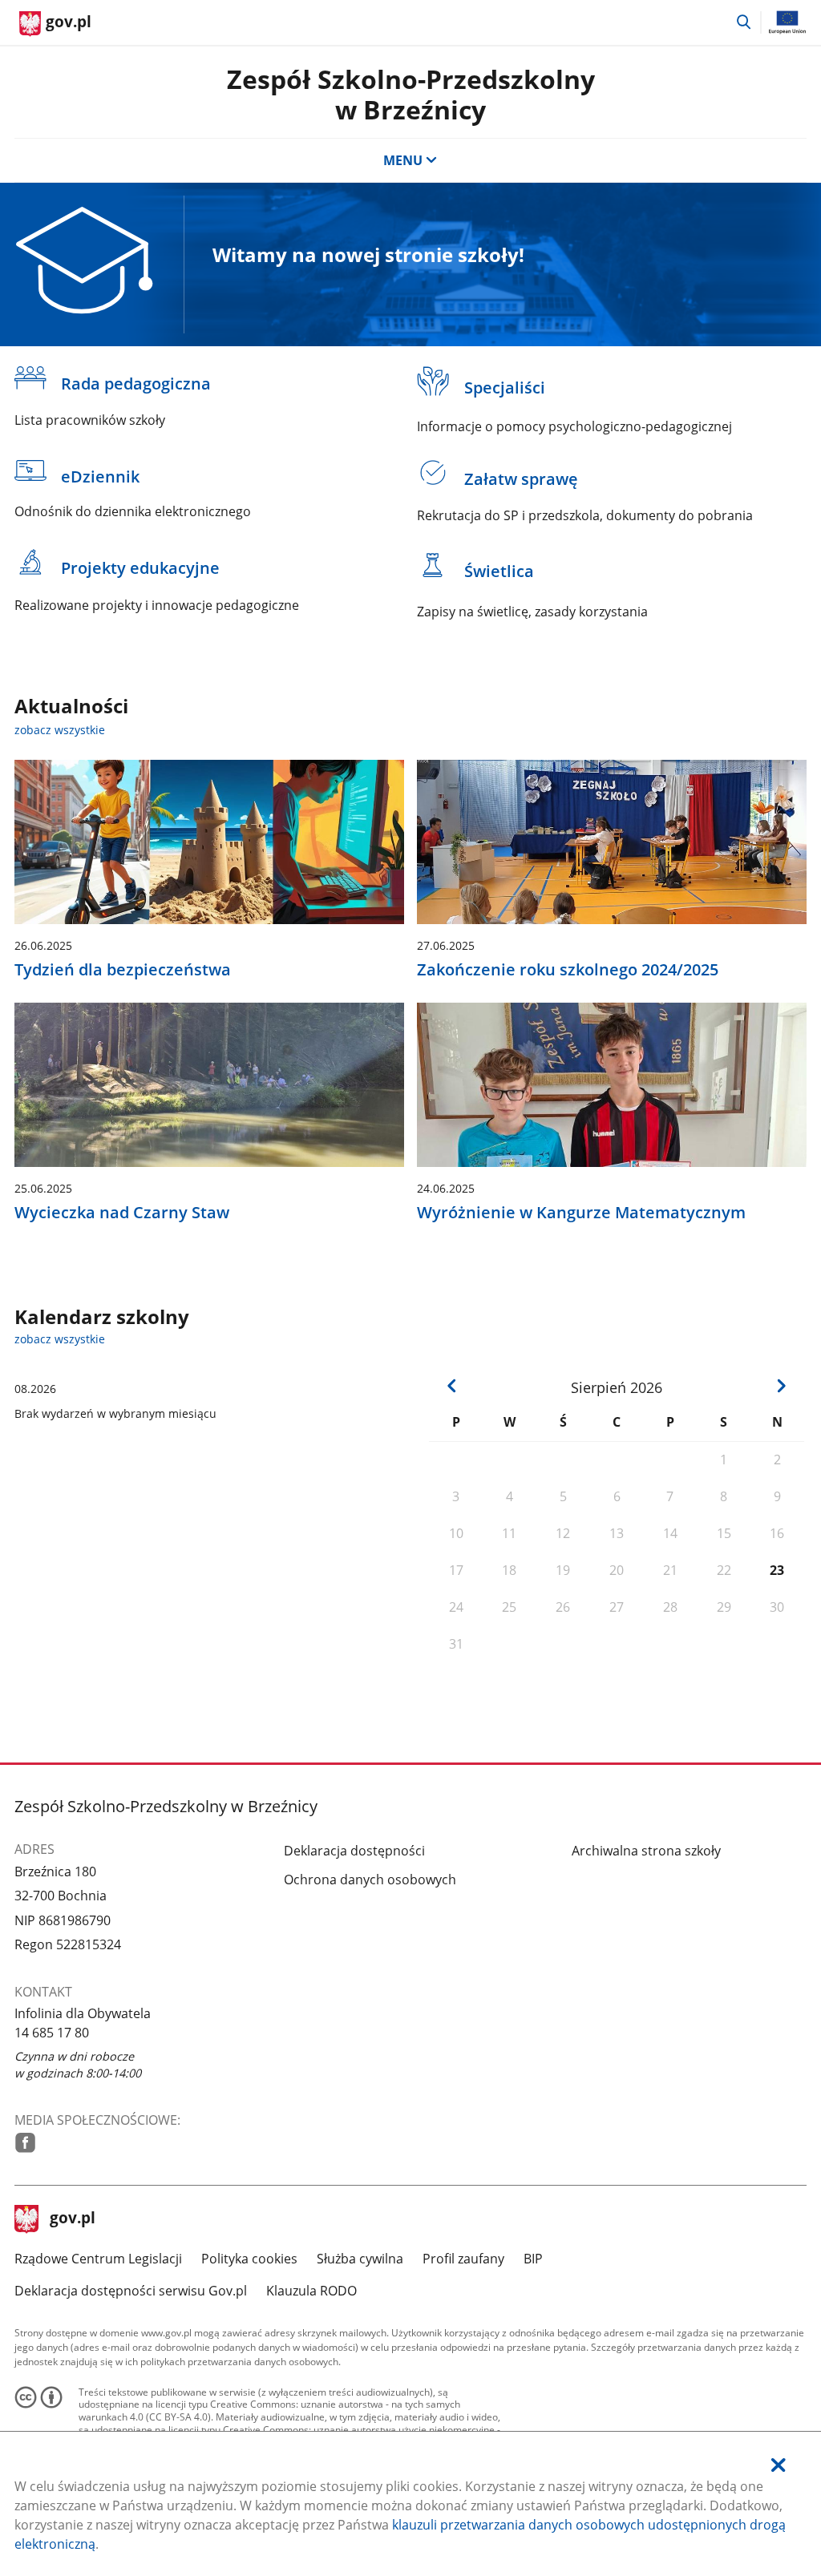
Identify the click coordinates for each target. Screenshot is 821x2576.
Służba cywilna (360, 2259)
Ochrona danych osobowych (370, 1880)
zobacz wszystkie (60, 730)
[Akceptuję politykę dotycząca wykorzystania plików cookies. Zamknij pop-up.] (779, 2465)
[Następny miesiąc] (782, 1386)
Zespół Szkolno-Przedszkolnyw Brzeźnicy (411, 94)
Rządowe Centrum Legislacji (98, 2259)
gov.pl (72, 2219)
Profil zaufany (463, 2259)
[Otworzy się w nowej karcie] (25, 2143)
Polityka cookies (249, 2259)
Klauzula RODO (311, 2291)
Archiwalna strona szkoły (646, 1851)
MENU (403, 160)
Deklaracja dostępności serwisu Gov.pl (131, 2291)
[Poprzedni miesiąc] (452, 1386)
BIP (533, 2259)
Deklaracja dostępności (354, 1851)
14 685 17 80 (52, 2033)
